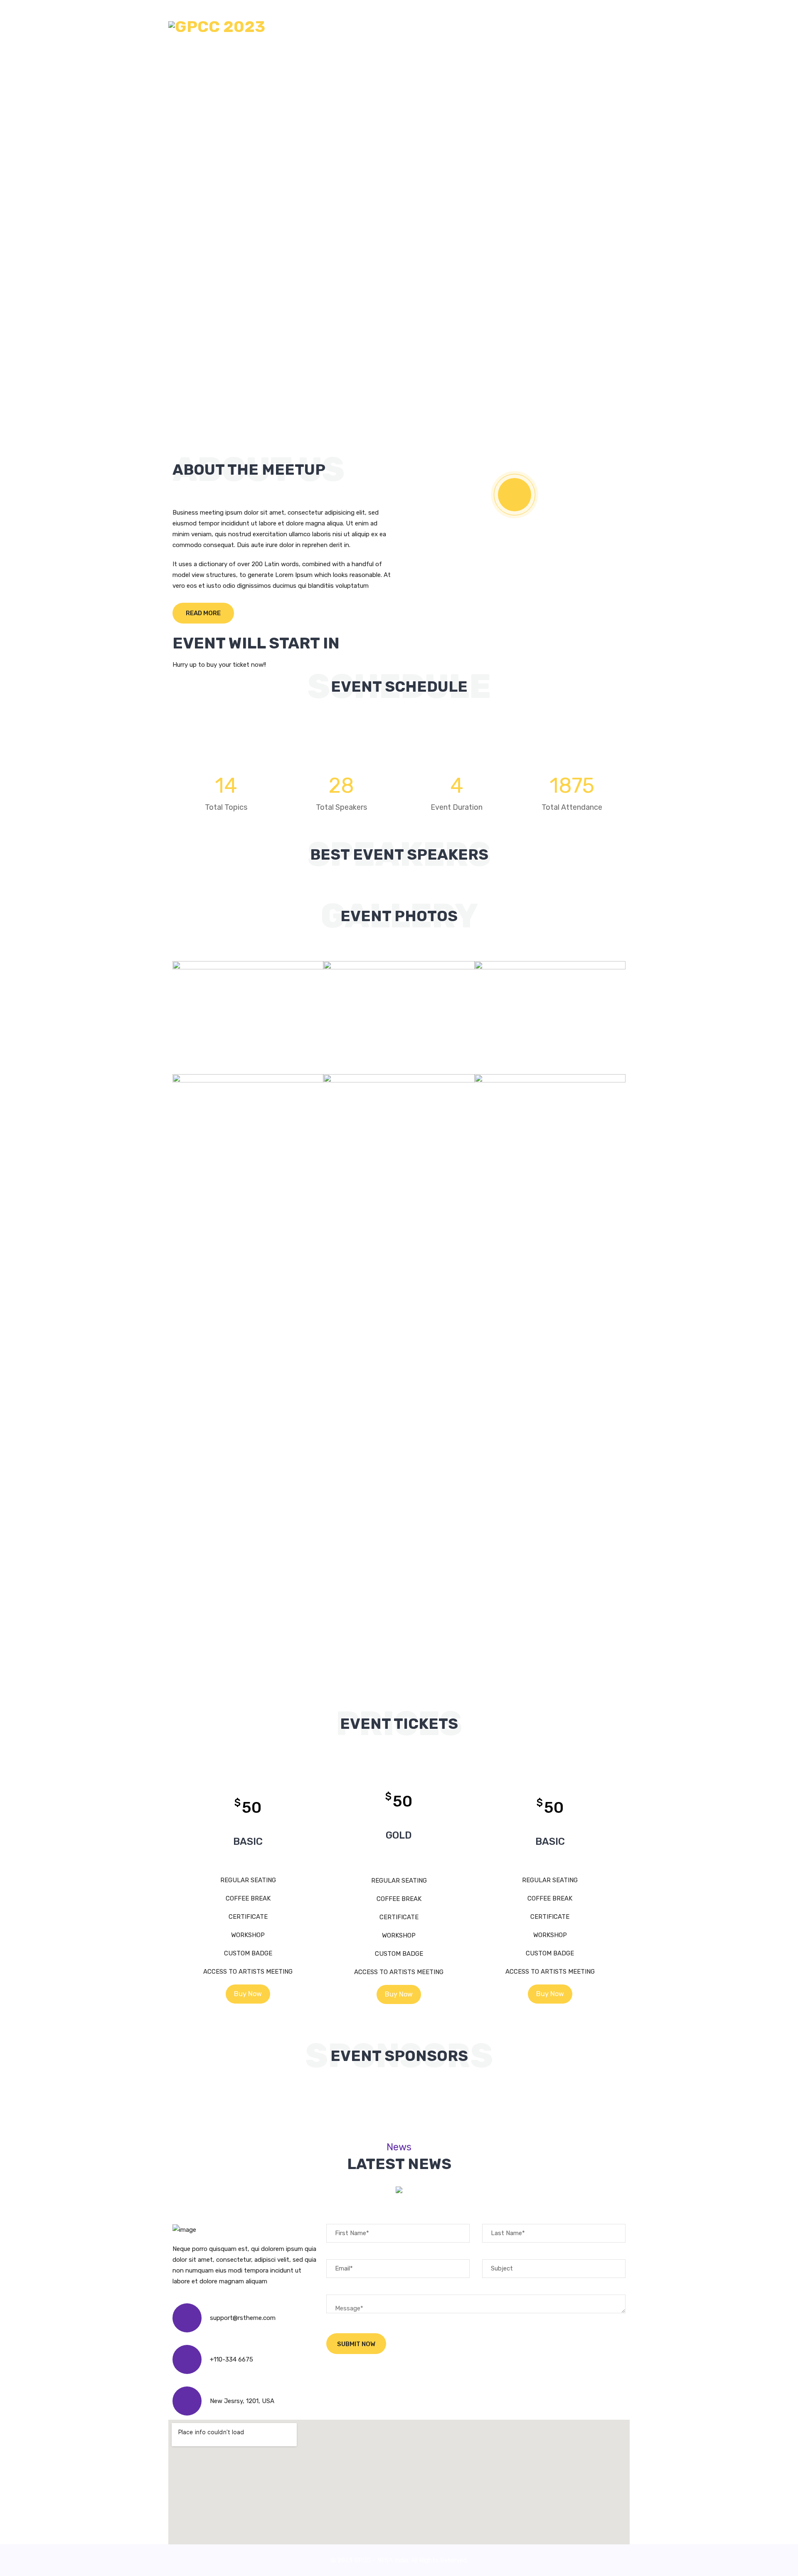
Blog (488, 27)
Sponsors (452, 27)
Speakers (409, 27)
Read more (203, 613)
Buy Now (248, 1994)
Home (296, 27)
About (326, 27)
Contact (522, 27)
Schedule (365, 27)
